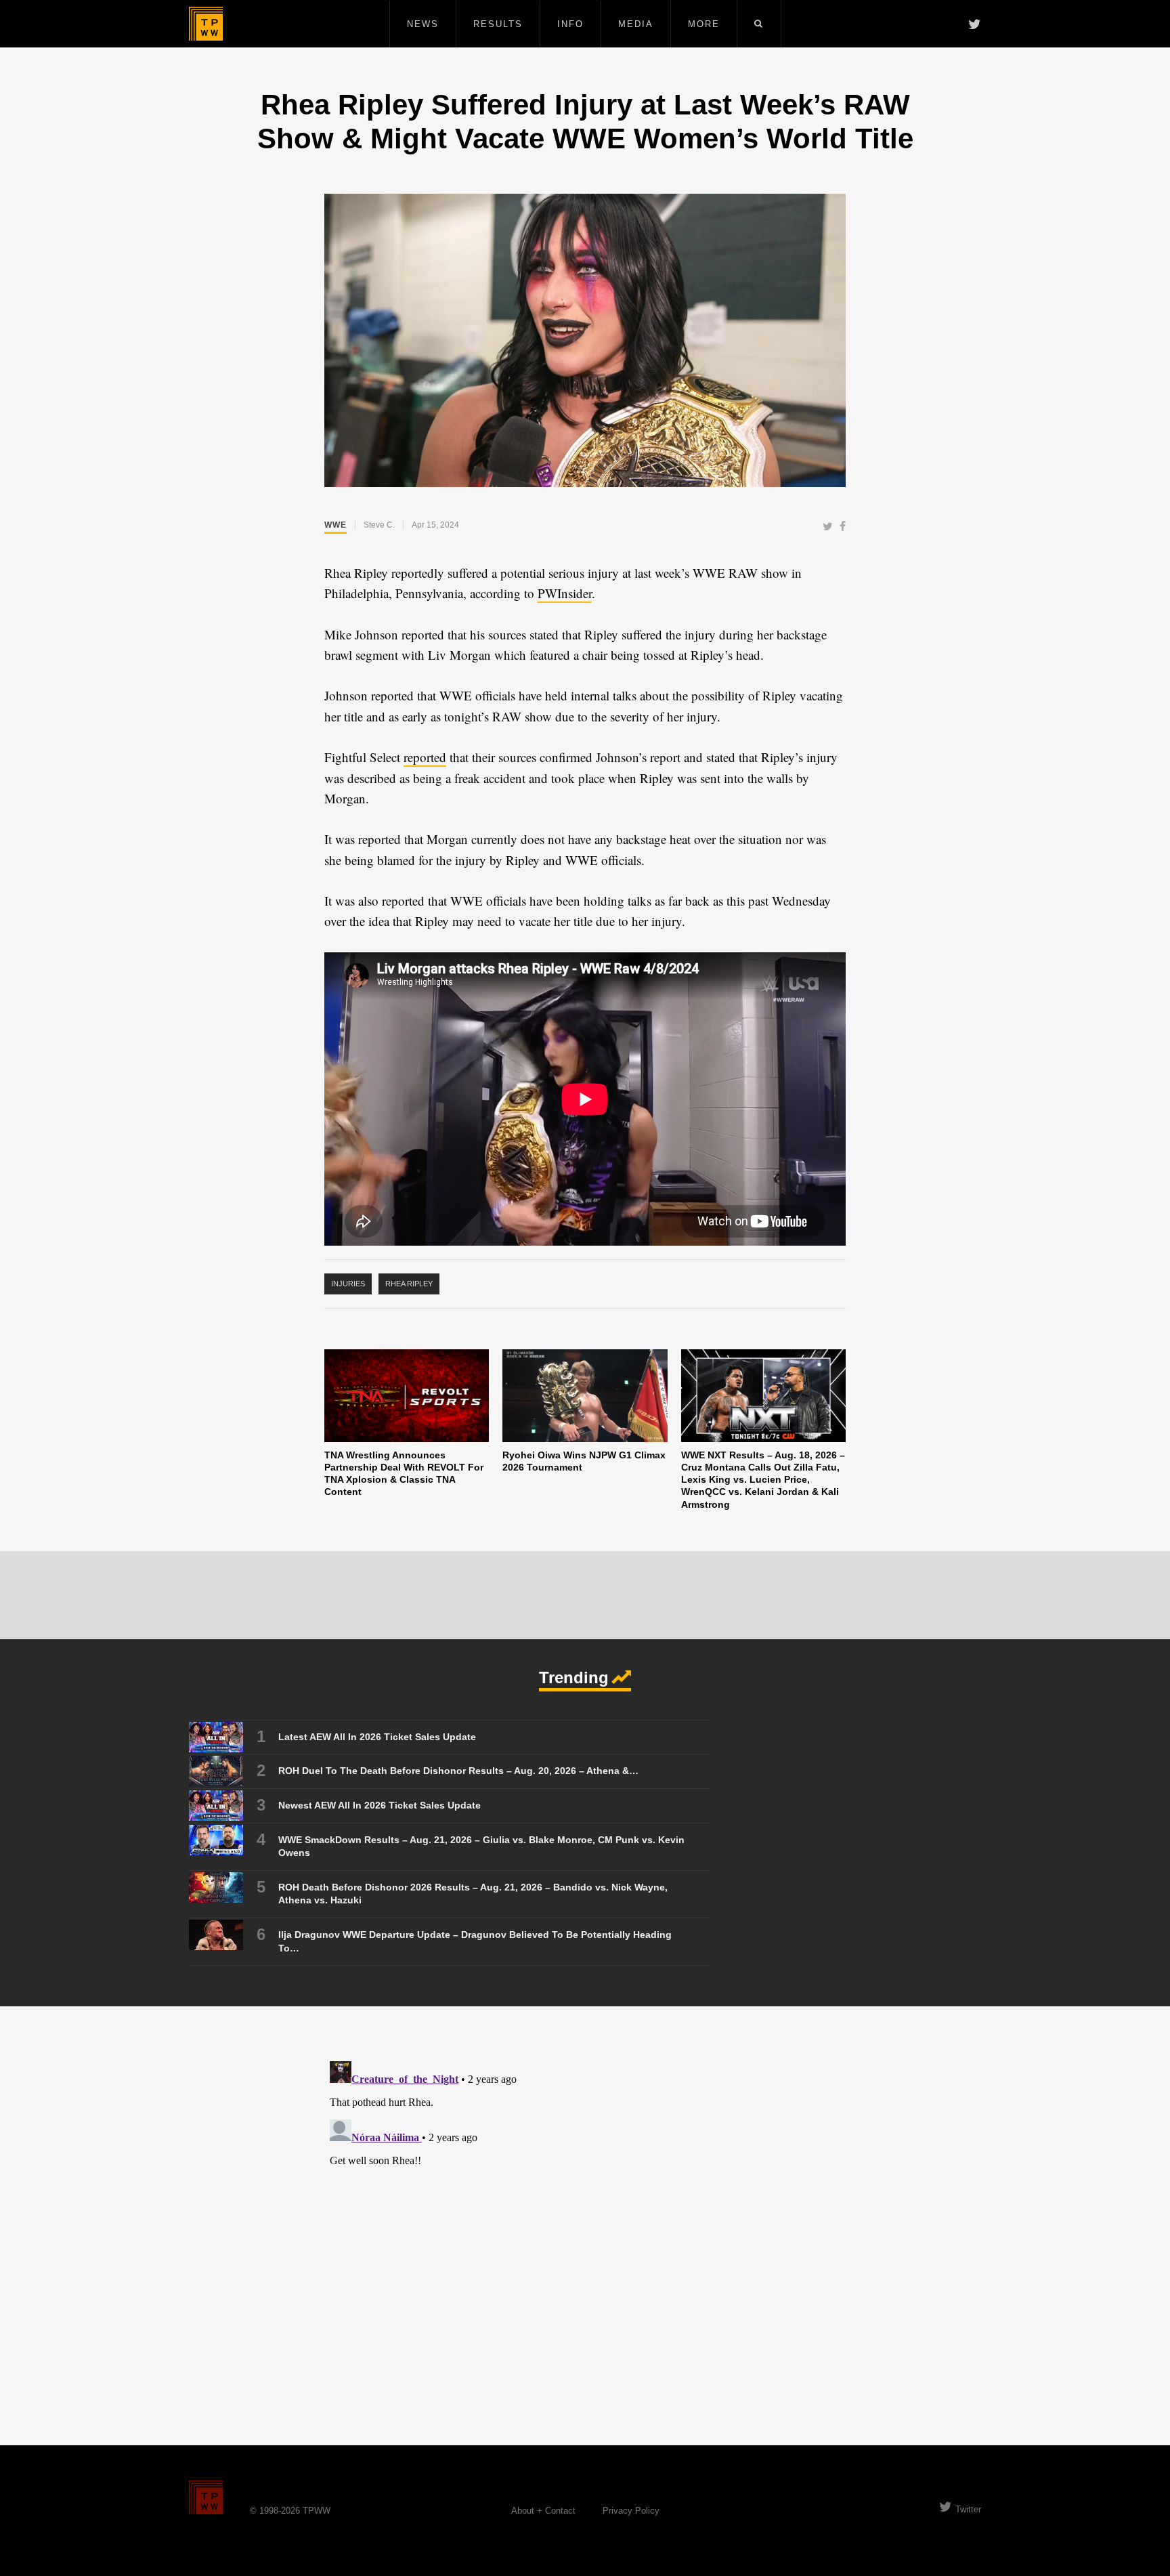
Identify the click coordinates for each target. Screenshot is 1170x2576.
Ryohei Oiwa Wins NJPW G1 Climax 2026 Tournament (584, 1461)
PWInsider (565, 593)
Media (636, 24)
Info (570, 24)
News (423, 24)
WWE (335, 525)
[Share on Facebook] (843, 527)
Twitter (968, 2509)
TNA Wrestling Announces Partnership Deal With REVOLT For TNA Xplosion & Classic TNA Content (404, 1473)
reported (425, 757)
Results (498, 24)
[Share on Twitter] (828, 527)
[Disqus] (585, 2225)
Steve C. (379, 525)
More (704, 24)
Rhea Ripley (409, 1284)
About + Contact (543, 2511)
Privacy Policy (631, 2511)
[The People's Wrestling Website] (206, 24)
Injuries (348, 1284)
